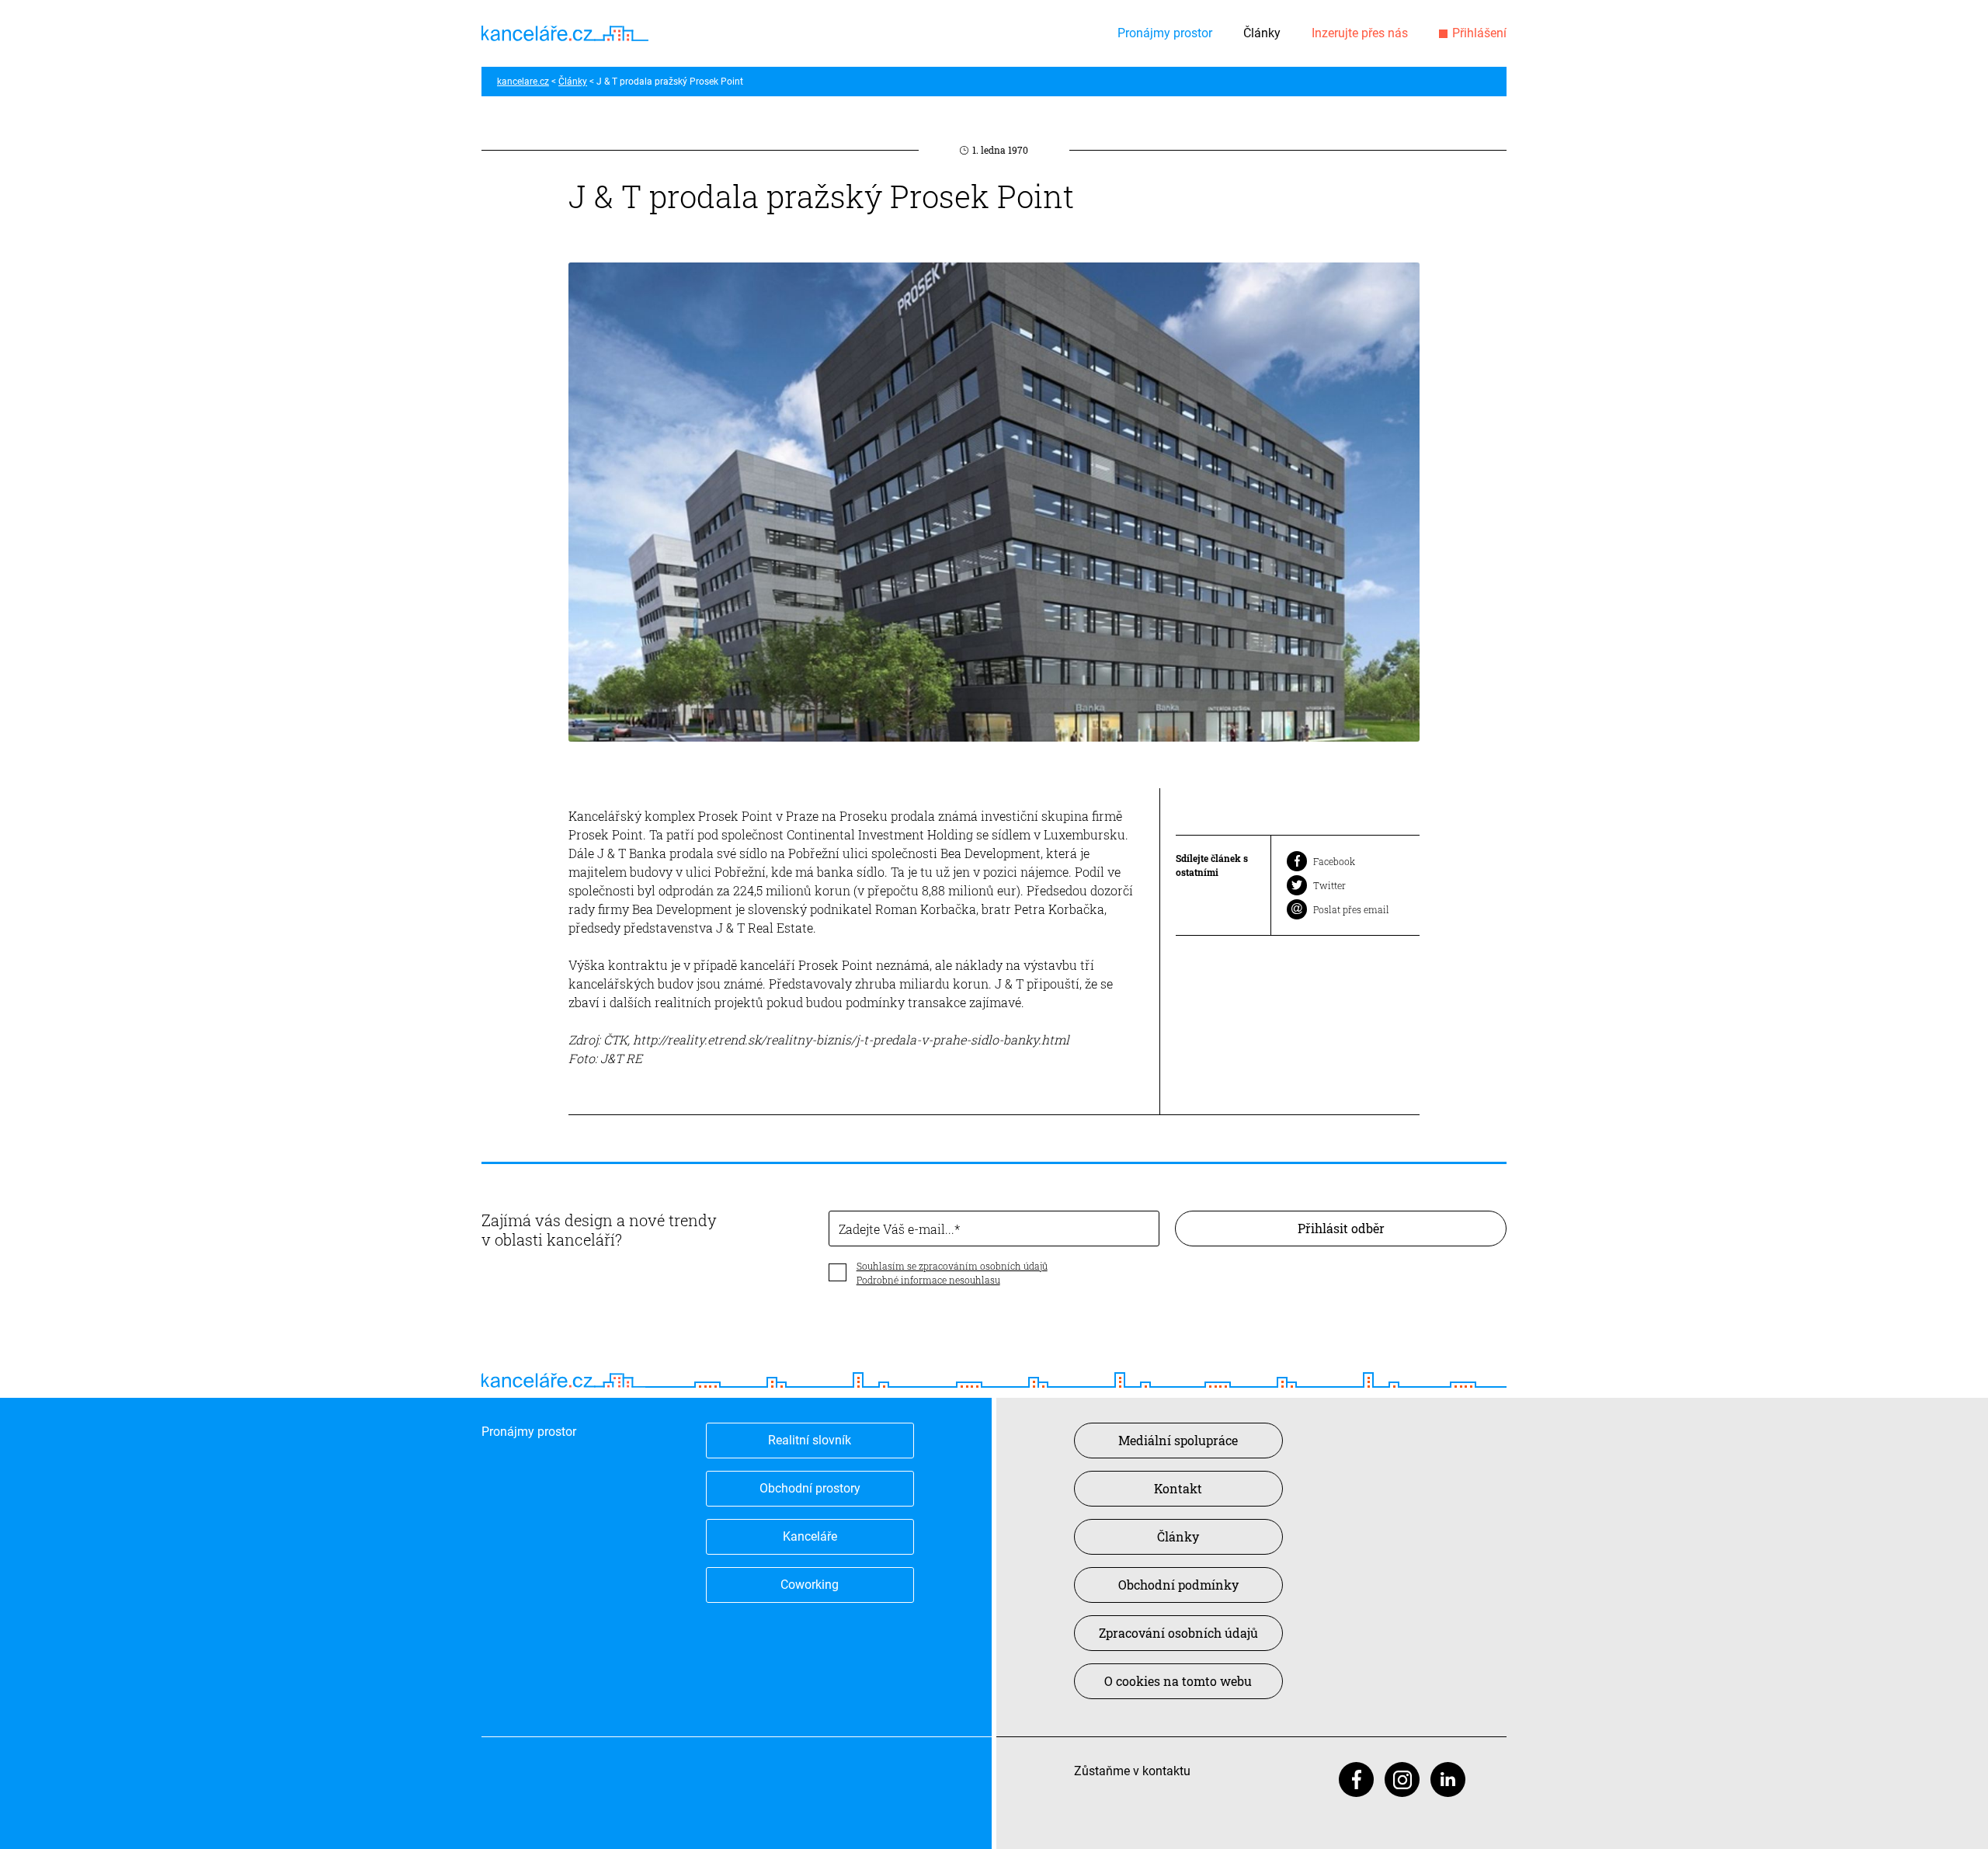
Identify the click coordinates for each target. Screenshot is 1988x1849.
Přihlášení (1479, 33)
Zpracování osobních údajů (1178, 1633)
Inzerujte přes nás (1360, 33)
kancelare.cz (523, 82)
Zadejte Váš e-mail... (897, 1229)
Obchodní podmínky (1178, 1585)
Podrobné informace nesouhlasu (928, 1280)
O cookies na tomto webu (1178, 1681)
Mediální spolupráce (1178, 1440)
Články (1262, 33)
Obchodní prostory (810, 1488)
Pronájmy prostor (1165, 33)
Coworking (810, 1585)
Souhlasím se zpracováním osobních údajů (952, 1266)
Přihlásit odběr (1341, 1228)
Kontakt (1178, 1488)
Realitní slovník (810, 1440)
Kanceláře (810, 1536)
